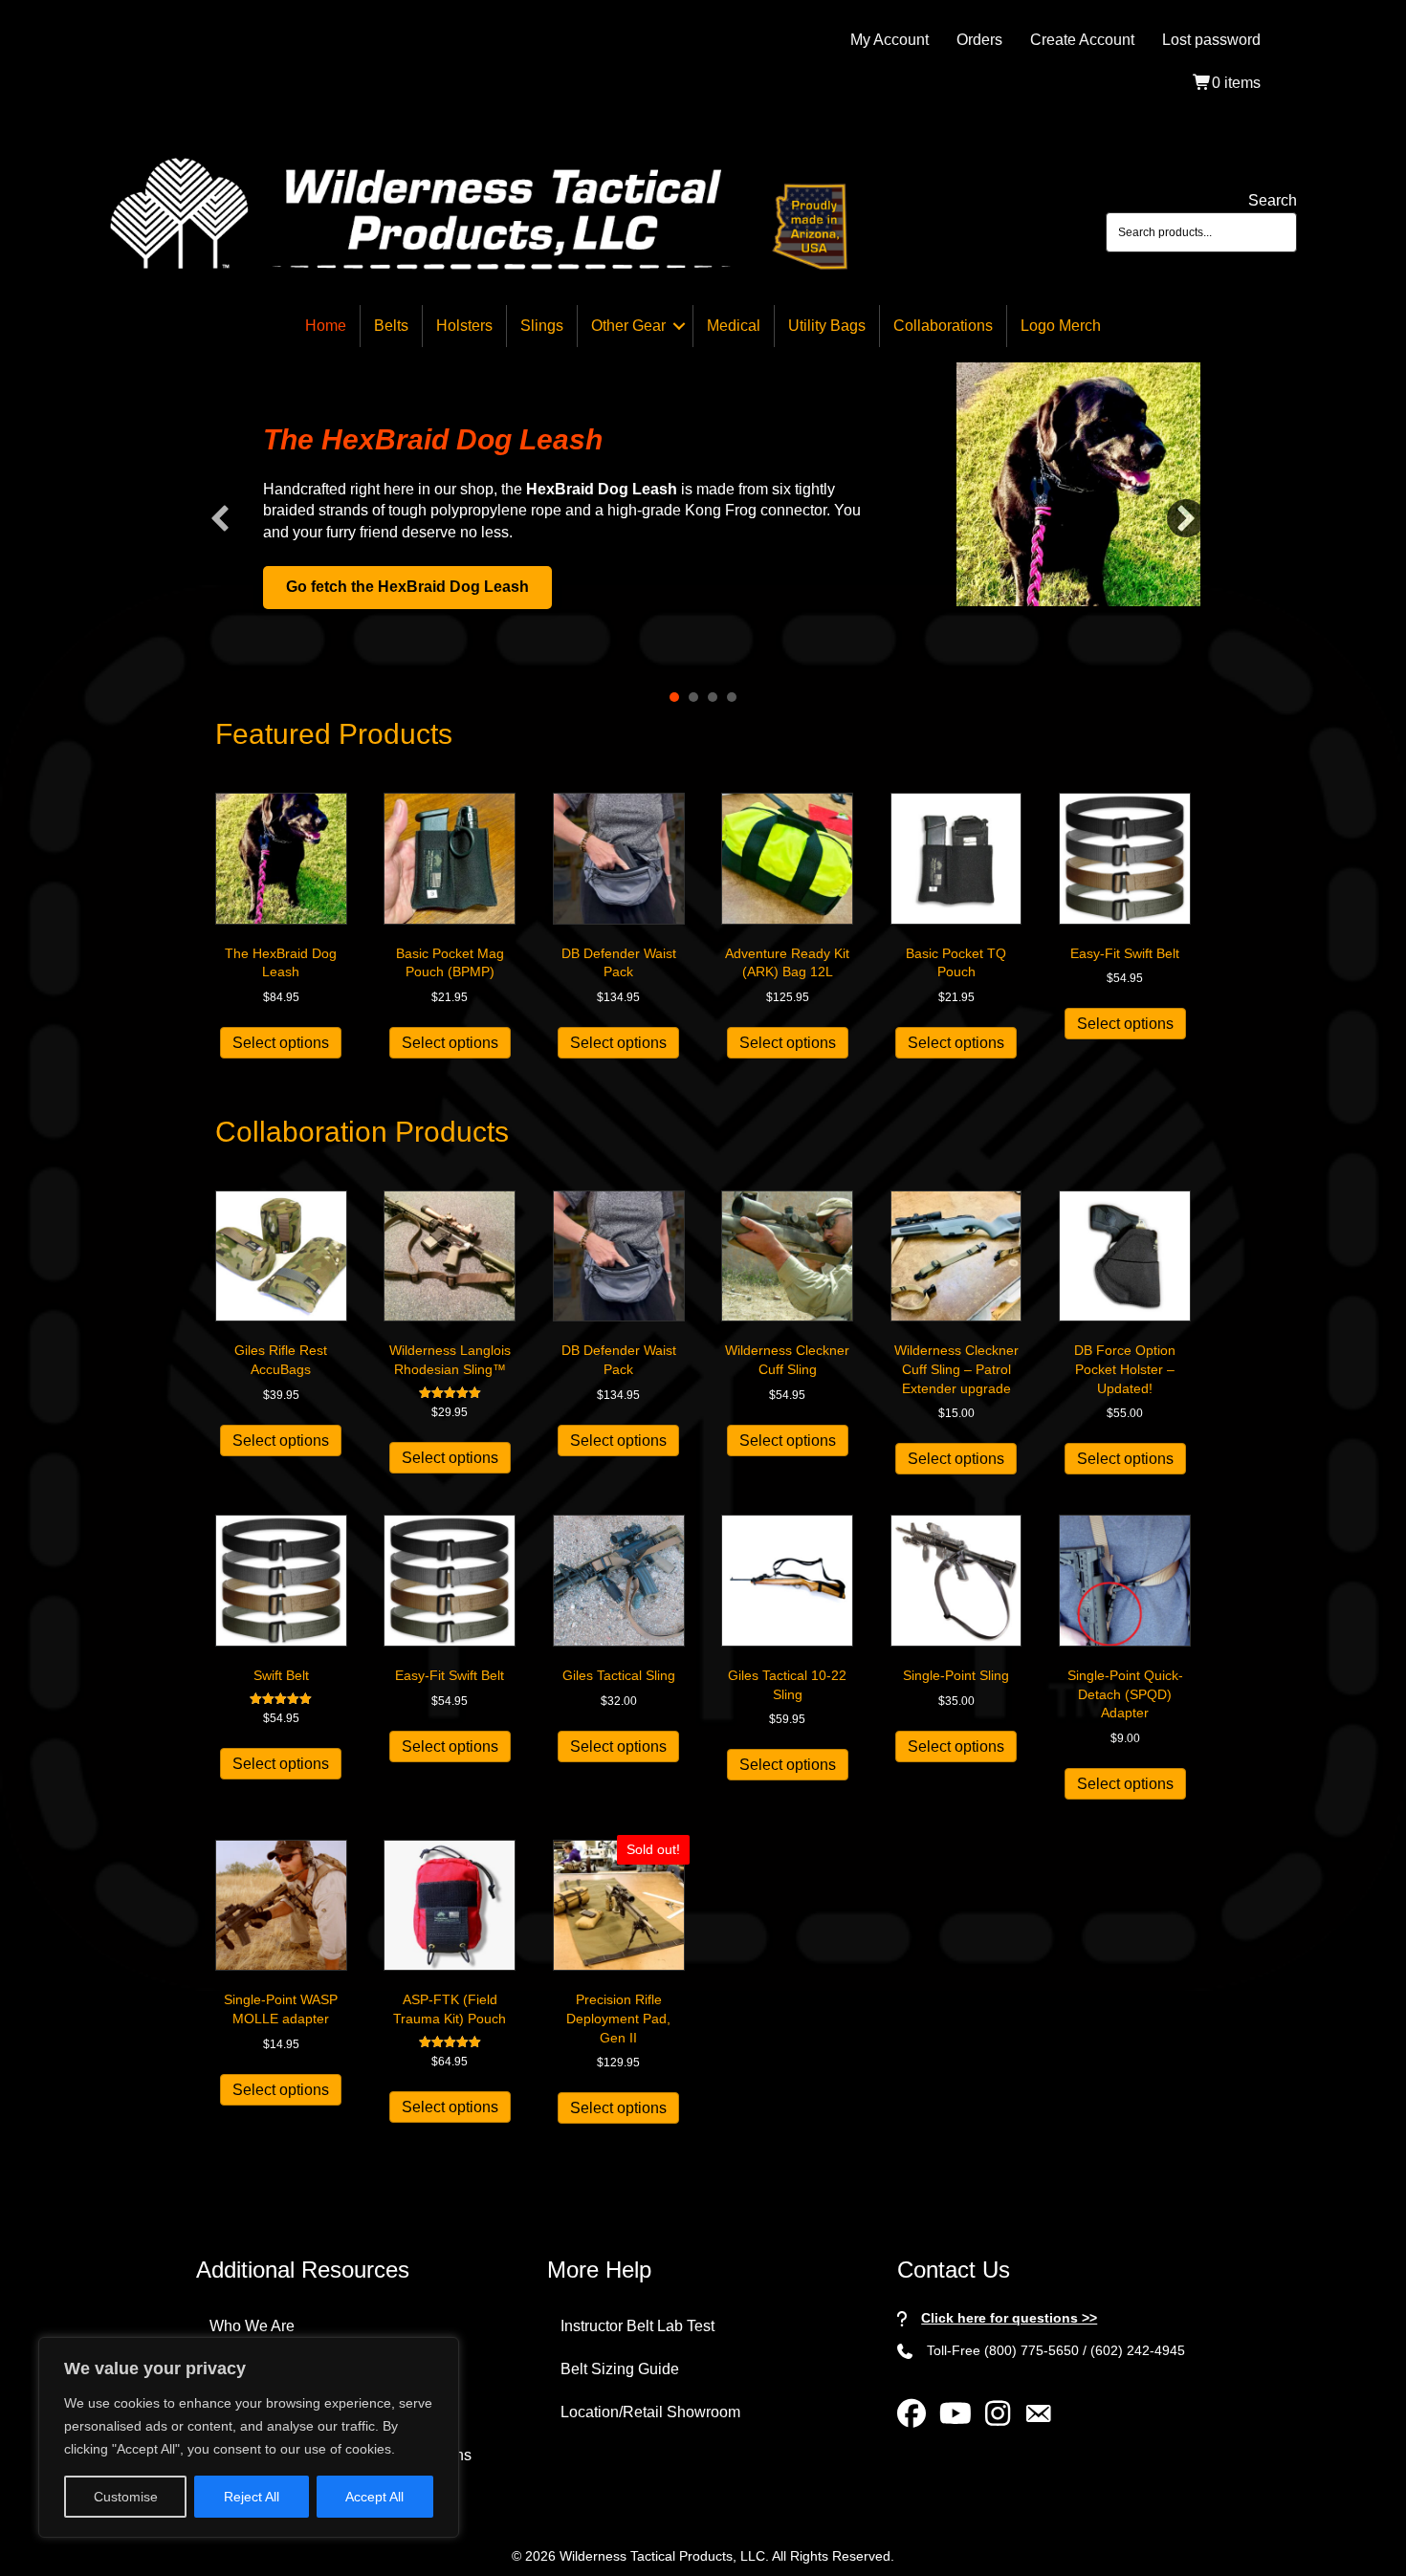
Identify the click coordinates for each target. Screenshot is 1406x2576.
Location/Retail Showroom (650, 2412)
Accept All (374, 2497)
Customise (126, 2497)
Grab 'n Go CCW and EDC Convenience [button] (693, 697)
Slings (542, 326)
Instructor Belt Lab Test (637, 2326)
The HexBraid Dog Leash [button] (674, 697)
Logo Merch (1061, 326)
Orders (979, 40)
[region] (249, 2437)
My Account (890, 40)
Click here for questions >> (1009, 2318)
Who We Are (252, 2326)
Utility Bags (827, 326)
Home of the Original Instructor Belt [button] (732, 697)
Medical (734, 326)
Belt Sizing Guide (620, 2369)
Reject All (252, 2497)
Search (1273, 200)
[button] (679, 326)
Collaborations (943, 326)
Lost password (1211, 40)
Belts (391, 326)
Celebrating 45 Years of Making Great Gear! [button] (713, 697)
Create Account (1082, 40)
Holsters (464, 326)
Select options (281, 1043)
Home (326, 326)
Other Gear (628, 326)
